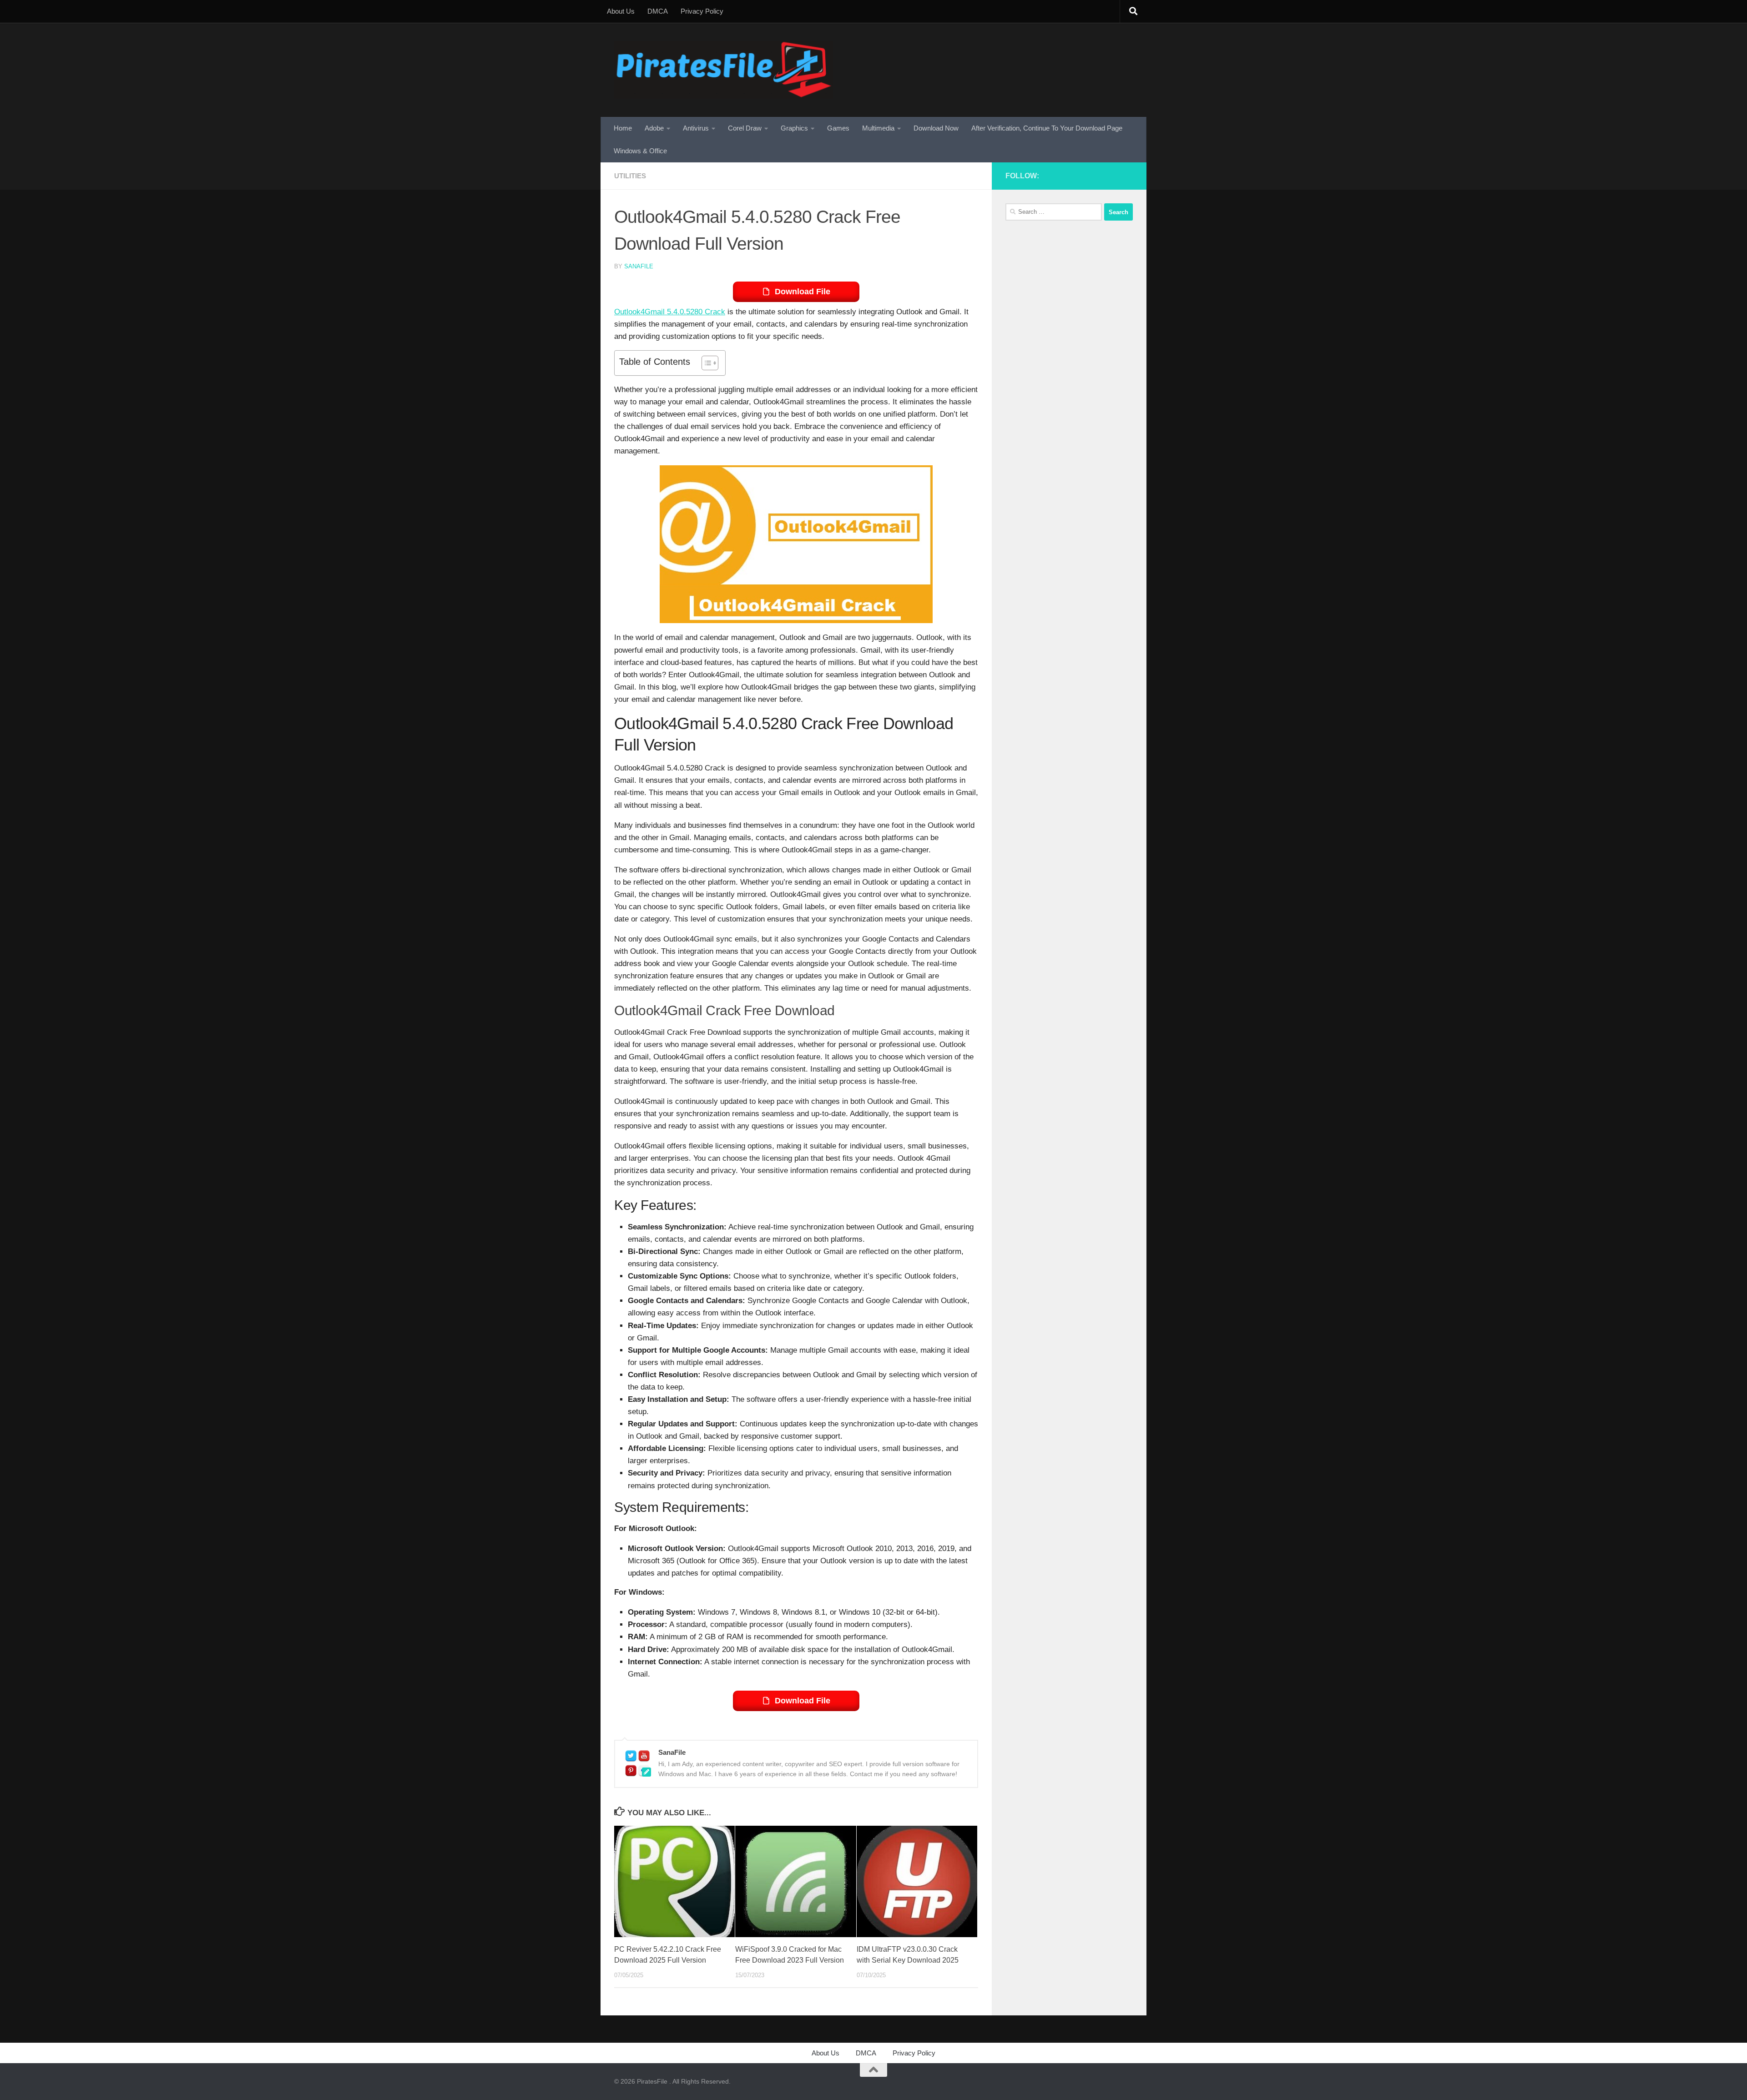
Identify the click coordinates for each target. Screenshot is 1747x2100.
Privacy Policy (702, 11)
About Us (621, 11)
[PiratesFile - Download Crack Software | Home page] (724, 70)
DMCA (658, 11)
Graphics (794, 128)
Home (623, 128)
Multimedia (878, 128)
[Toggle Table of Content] (705, 363)
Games (838, 128)
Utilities (630, 176)
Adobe (654, 128)
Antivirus (696, 128)
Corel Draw (745, 128)
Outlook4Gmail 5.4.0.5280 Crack (670, 312)
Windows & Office (640, 151)
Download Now (936, 128)
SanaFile (639, 266)
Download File (803, 292)
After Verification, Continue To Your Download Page (1047, 128)
